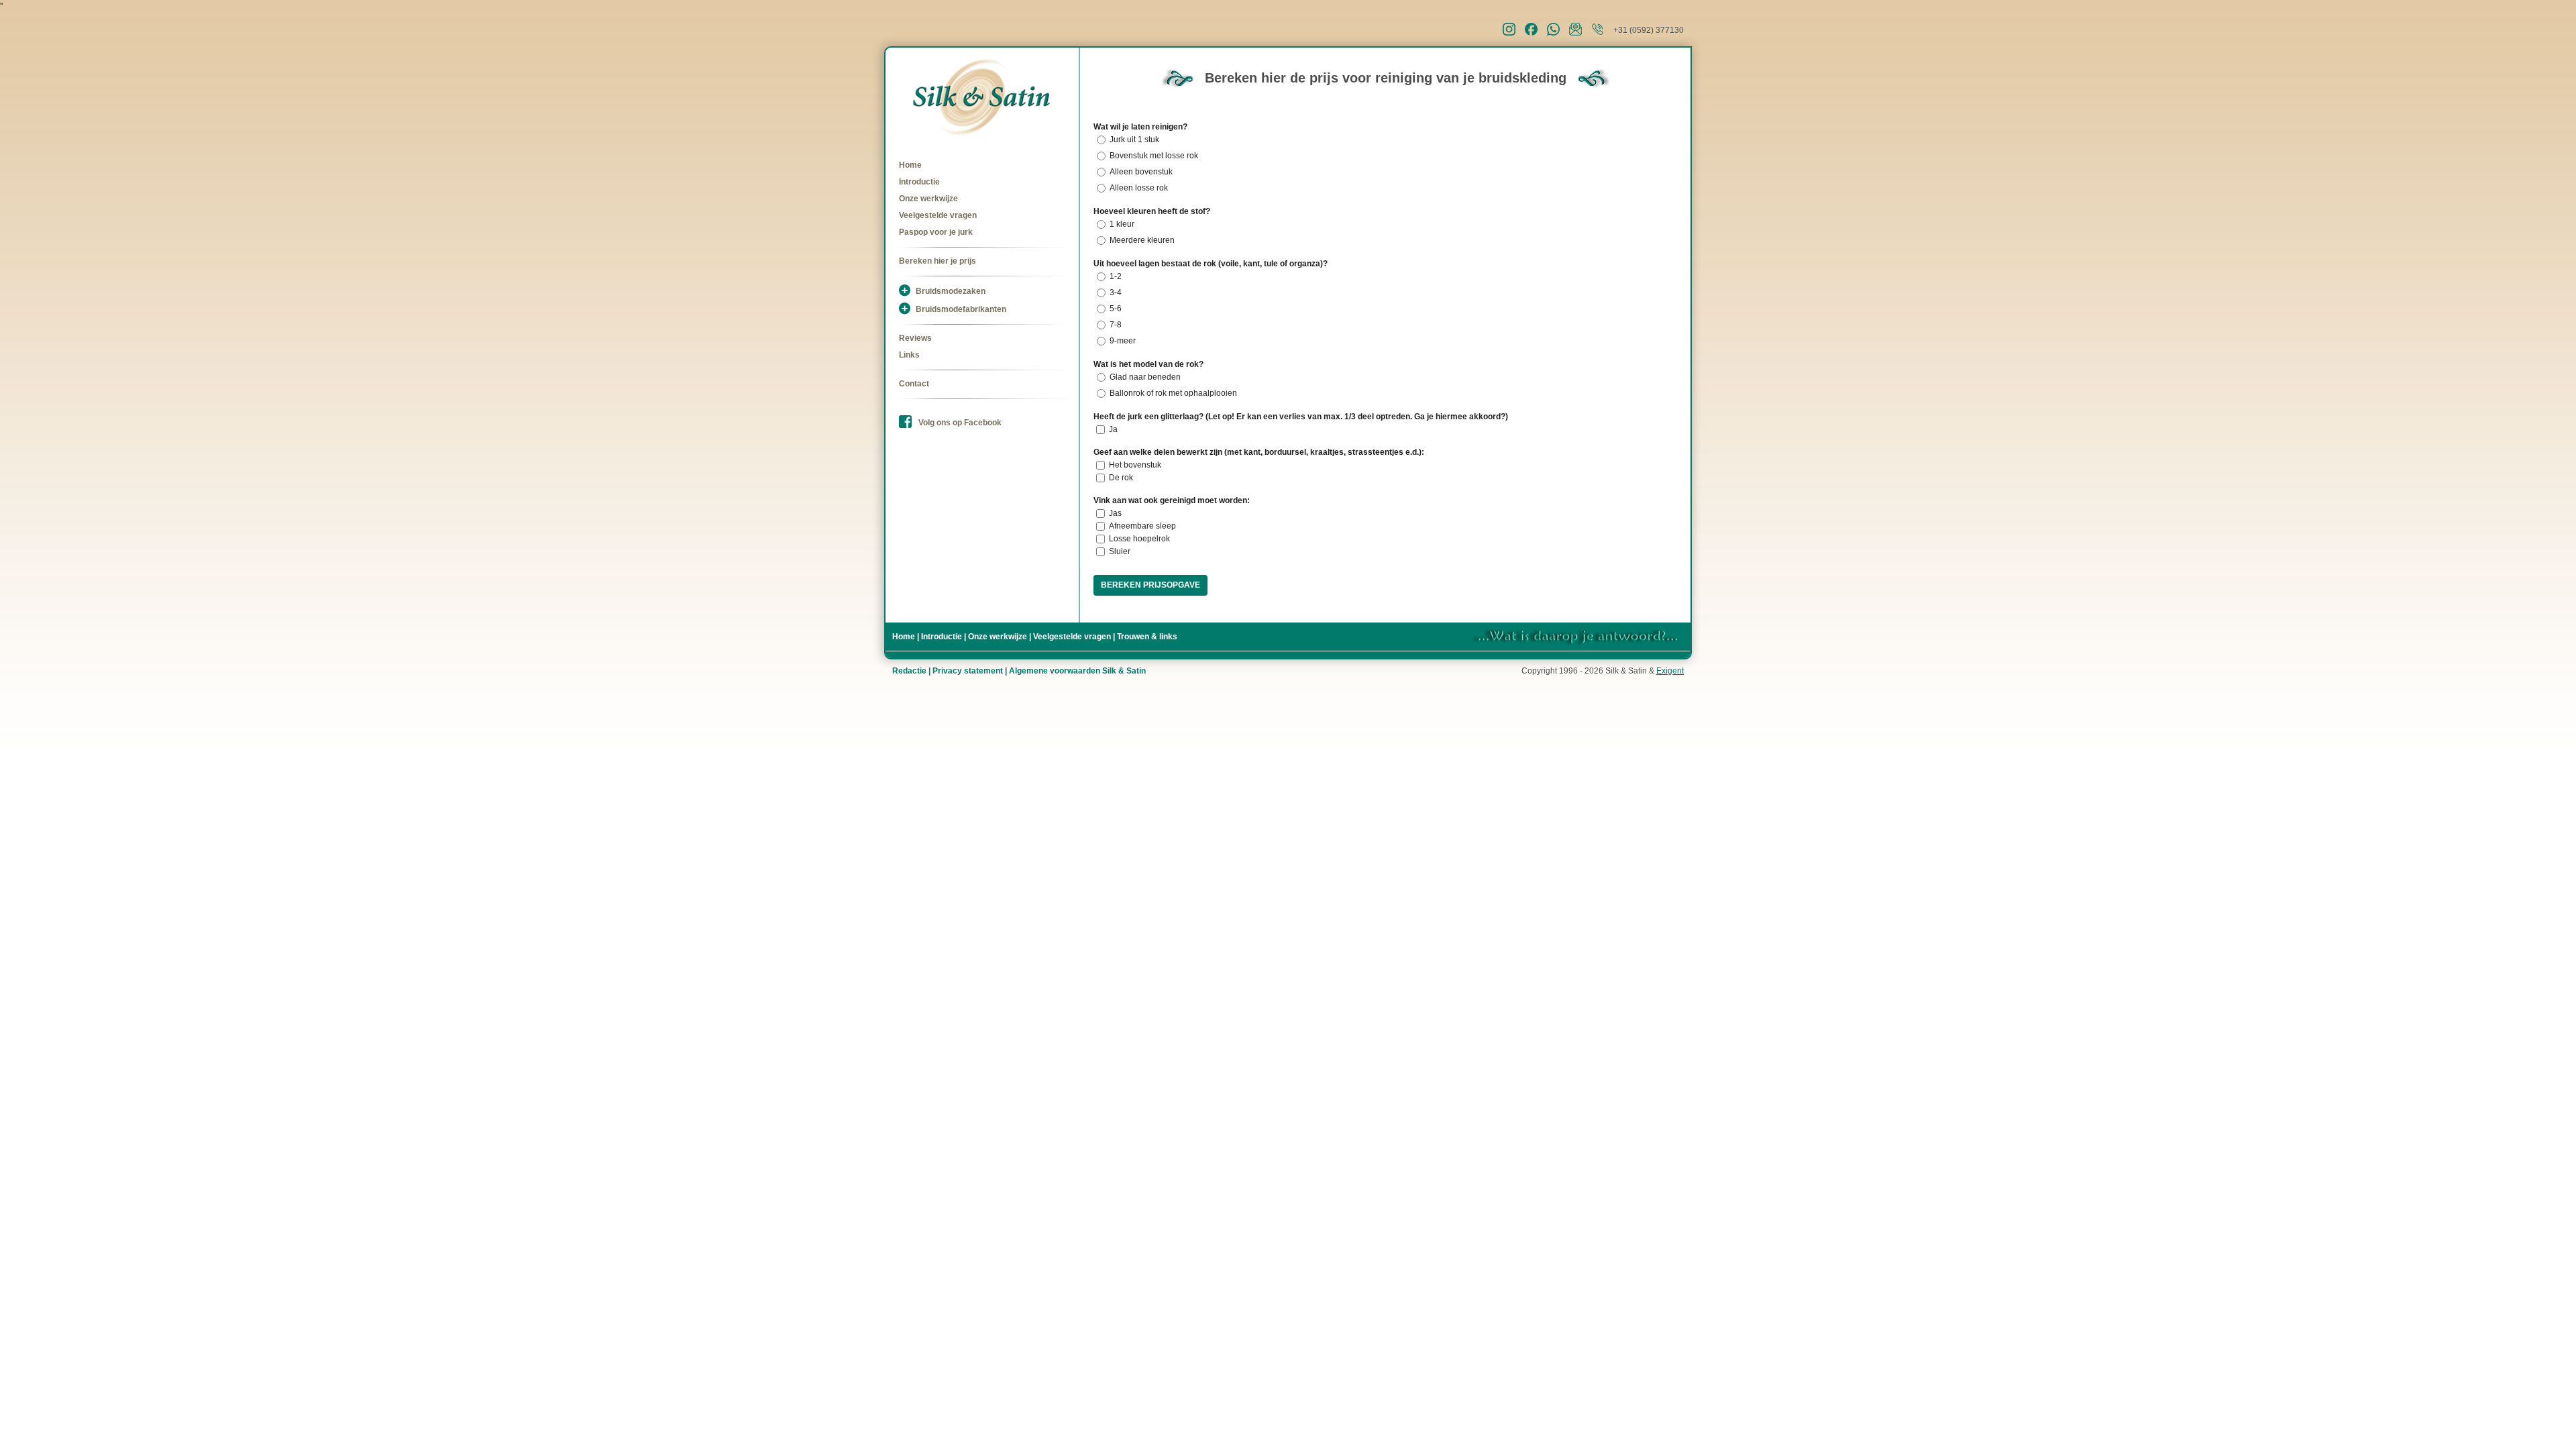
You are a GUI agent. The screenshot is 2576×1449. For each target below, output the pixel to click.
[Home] (982, 97)
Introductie (919, 182)
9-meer (1123, 341)
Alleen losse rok (1139, 188)
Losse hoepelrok (1139, 539)
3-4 (1116, 292)
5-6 (1116, 309)
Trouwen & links (1147, 637)
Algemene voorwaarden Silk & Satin (1077, 671)
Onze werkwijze (928, 199)
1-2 (1116, 276)
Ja (1113, 429)
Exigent (1670, 671)
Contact (914, 384)
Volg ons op (960, 423)
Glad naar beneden (1145, 377)
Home (910, 165)
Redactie (909, 671)
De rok (1121, 478)
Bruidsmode (951, 291)
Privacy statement (968, 671)
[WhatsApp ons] (1558, 33)
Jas (1115, 513)
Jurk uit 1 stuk (1134, 140)
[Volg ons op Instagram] (1514, 33)
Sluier (1120, 551)
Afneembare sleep (1142, 526)
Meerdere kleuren (1142, 240)
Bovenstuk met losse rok (1154, 156)
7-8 (1116, 325)
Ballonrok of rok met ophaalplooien (1173, 393)
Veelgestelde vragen (938, 215)
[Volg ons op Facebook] (1536, 33)
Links (909, 355)
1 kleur (1122, 224)
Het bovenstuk (1135, 465)
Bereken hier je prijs (937, 261)
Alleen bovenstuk (1141, 172)
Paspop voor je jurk (936, 232)
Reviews (915, 338)
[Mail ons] (1580, 33)
